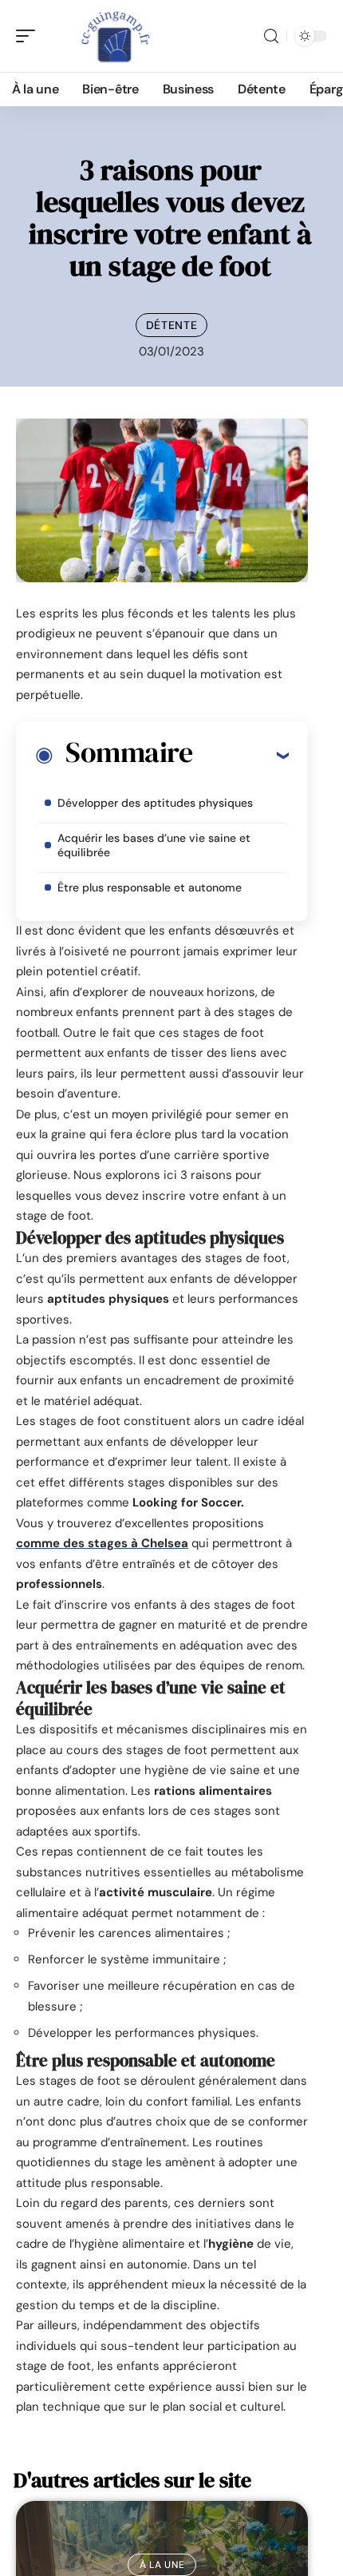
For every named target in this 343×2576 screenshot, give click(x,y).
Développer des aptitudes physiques (155, 803)
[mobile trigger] (30, 36)
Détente (172, 325)
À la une (162, 2565)
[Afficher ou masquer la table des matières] (240, 755)
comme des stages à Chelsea (102, 1543)
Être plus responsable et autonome (150, 887)
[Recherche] (271, 36)
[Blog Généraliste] (115, 36)
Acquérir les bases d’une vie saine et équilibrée (154, 845)
